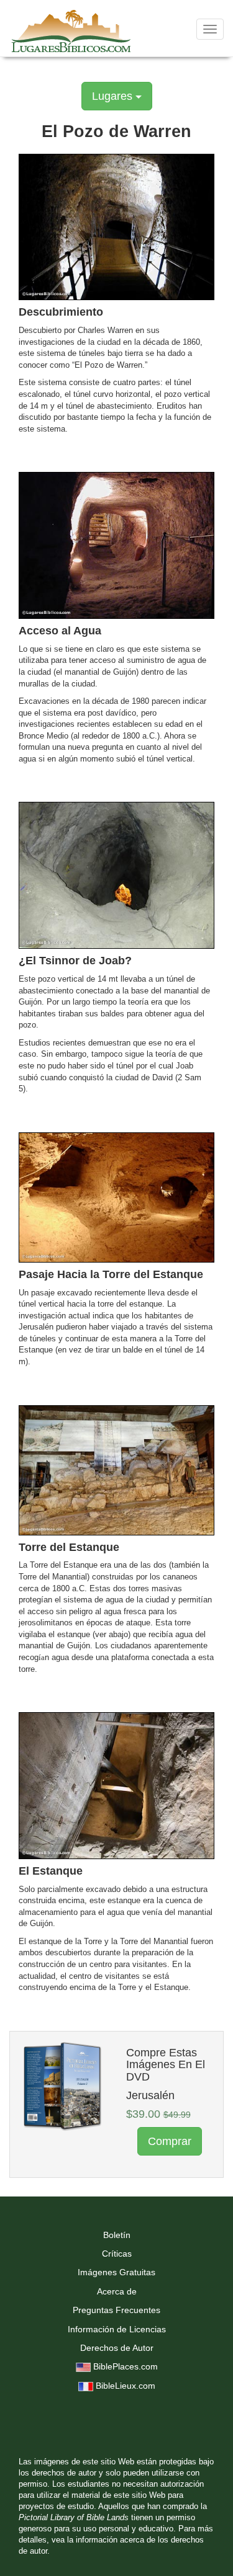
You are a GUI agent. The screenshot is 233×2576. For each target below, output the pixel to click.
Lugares (114, 96)
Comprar (170, 2141)
